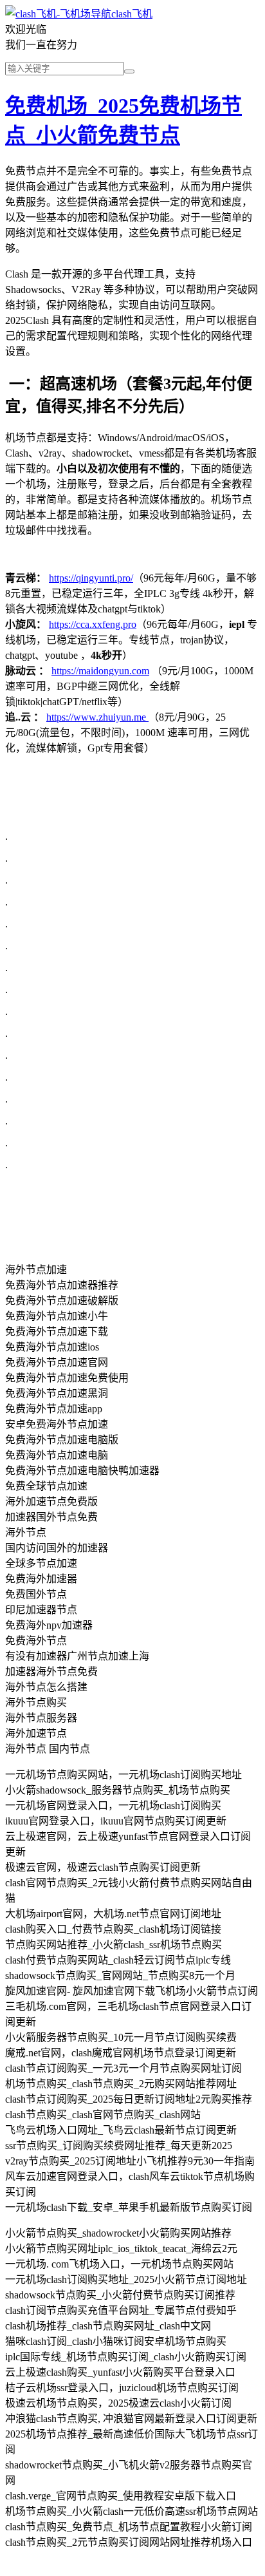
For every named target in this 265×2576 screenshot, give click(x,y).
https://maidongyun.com (100, 671)
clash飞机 (132, 14)
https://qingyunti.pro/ (91, 578)
